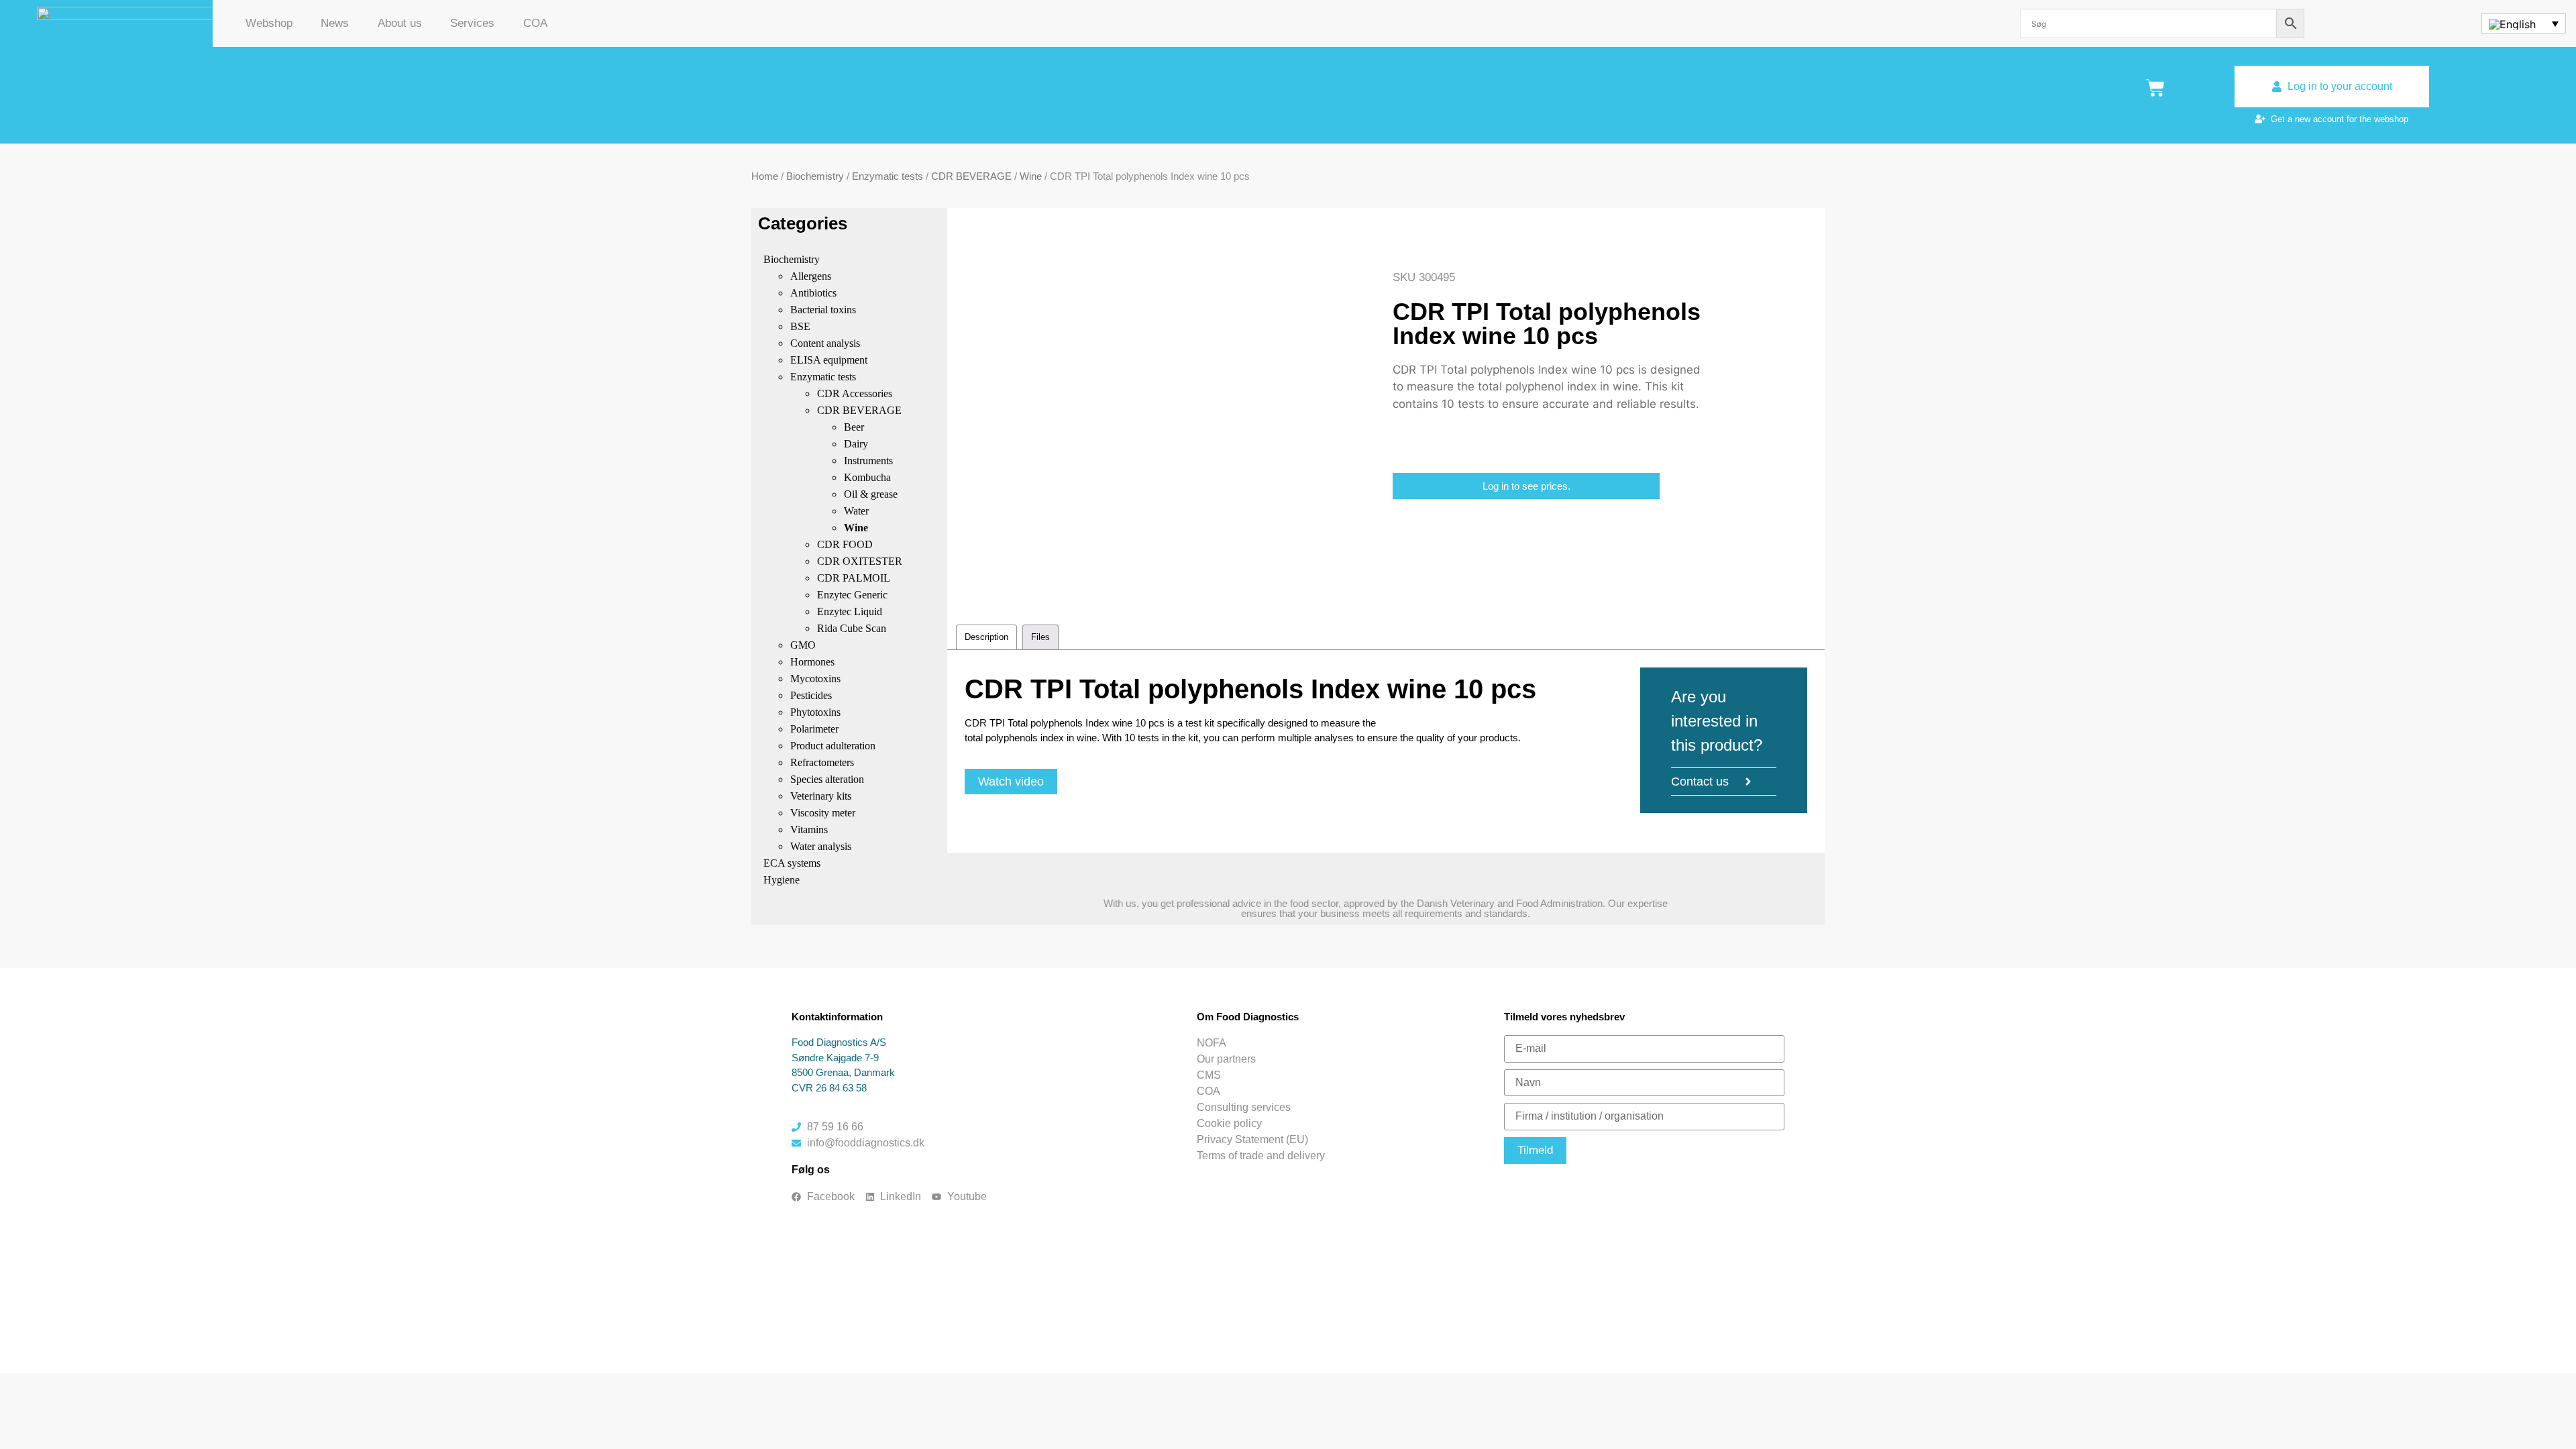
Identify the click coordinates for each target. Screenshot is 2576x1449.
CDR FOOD (845, 544)
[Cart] (2155, 88)
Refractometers (822, 762)
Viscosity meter (823, 813)
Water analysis (821, 846)
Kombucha (867, 477)
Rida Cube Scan (852, 628)
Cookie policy (1229, 1123)
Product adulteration (833, 746)
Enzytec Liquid (850, 611)
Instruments (868, 461)
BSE (800, 326)
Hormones (812, 662)
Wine (1031, 176)
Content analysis (825, 343)
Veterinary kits (821, 796)
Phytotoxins (815, 712)
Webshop (269, 23)
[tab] (986, 637)
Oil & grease (871, 494)
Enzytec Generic (852, 595)
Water (856, 511)
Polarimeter (814, 729)
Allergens (811, 276)
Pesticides (811, 695)
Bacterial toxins (823, 310)
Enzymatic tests (888, 176)
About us (400, 23)
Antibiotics (813, 293)
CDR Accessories (855, 393)
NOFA (1212, 1043)
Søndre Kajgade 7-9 (835, 1058)
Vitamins (809, 829)
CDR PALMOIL (854, 578)
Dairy (856, 444)
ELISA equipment (829, 360)
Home (765, 176)
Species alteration (827, 779)
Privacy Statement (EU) (1252, 1139)
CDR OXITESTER (860, 561)
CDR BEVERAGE (971, 176)
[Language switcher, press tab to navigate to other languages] (2523, 23)
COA (535, 23)
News (335, 23)
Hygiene (782, 880)
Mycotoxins (815, 679)
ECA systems (792, 863)
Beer (854, 427)
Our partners (1226, 1059)
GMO (803, 645)
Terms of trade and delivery (1261, 1156)
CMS (1209, 1075)
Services (472, 23)
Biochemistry (815, 176)
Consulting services (1244, 1107)
